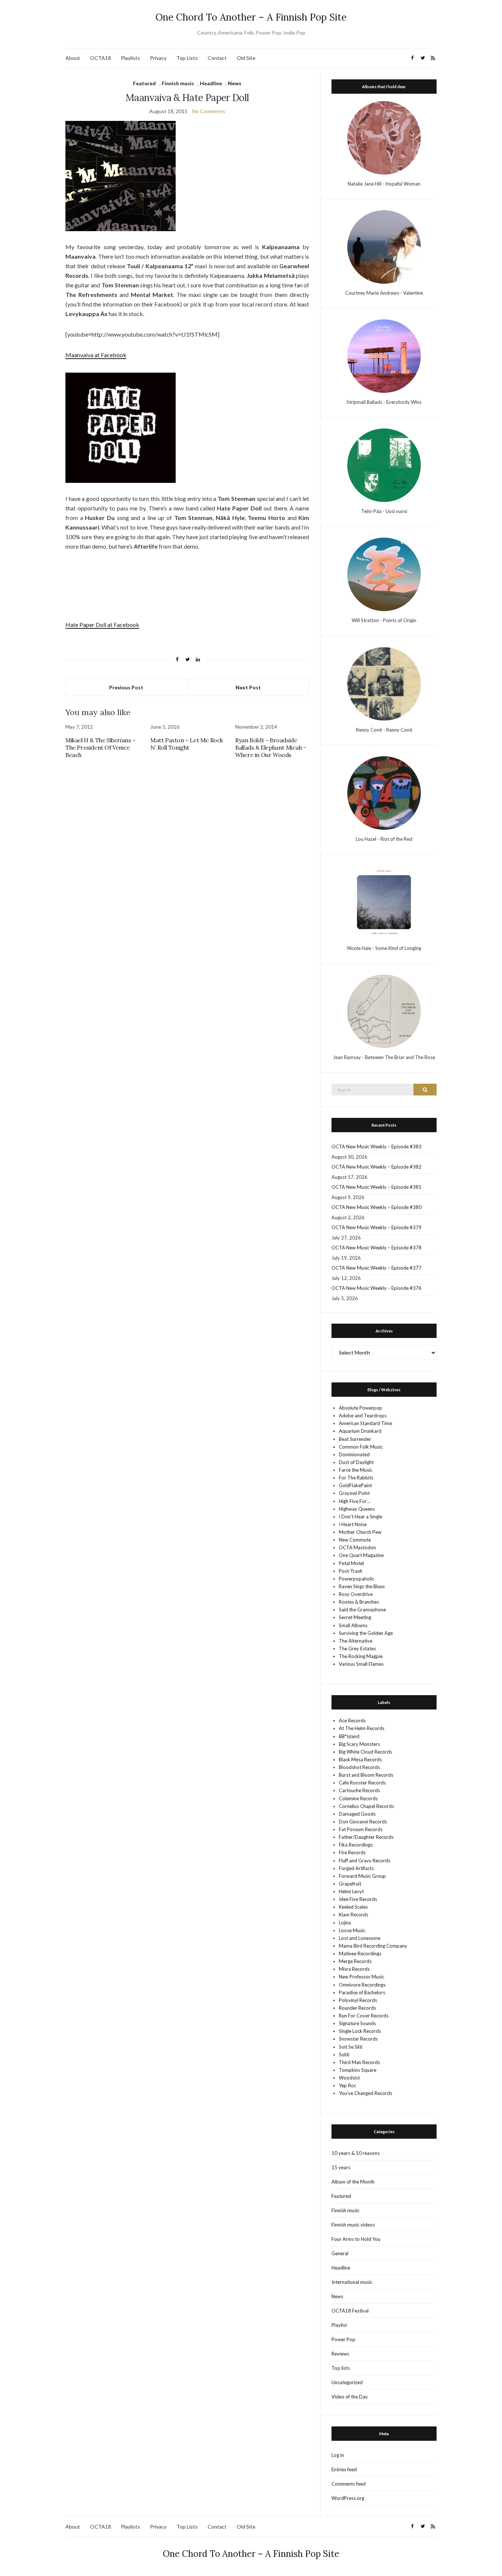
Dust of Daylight (356, 1462)
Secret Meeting (355, 1617)
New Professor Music (361, 1977)
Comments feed (349, 2484)
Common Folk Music (361, 1447)
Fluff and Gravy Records (365, 1861)
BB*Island (349, 1736)
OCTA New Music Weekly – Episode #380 (376, 1207)
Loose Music (352, 1930)
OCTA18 (101, 58)
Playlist (339, 2325)
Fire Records (352, 1852)
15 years (341, 2167)
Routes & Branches (359, 1602)
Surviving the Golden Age (366, 1633)
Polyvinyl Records (358, 2000)
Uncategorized (347, 2382)
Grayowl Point (354, 1493)
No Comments (209, 111)
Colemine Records (358, 1798)
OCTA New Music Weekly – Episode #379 (376, 1227)
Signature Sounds (357, 2023)
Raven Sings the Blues (362, 1586)
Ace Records (352, 1721)
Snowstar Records (358, 2039)
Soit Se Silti (351, 2047)
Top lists (341, 2368)
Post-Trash (351, 1571)
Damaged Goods (357, 1814)
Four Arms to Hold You (356, 2239)
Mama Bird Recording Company (373, 1946)
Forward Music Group (362, 1876)
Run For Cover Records (364, 2016)
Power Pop (343, 2339)
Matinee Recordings (360, 1953)
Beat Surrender (355, 1439)
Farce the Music (356, 1470)
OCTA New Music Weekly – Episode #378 (376, 1248)
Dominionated (354, 1454)
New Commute (355, 1540)
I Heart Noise (353, 1524)
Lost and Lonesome (360, 1938)
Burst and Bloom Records (366, 1775)
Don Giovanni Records (363, 1822)
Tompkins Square (358, 2070)
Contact (217, 58)
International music (352, 2282)
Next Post (248, 687)
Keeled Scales (353, 1907)
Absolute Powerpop (361, 1408)
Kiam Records (354, 1915)
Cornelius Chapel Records (366, 1806)
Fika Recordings (356, 1845)
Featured (144, 83)
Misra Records (354, 1969)
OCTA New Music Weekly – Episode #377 (376, 1268)
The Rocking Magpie (361, 1656)
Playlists (130, 58)
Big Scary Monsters (359, 1744)
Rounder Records (357, 2008)
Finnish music (178, 83)
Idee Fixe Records (358, 1899)
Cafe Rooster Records (362, 1783)
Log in (338, 2455)
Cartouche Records (359, 1790)
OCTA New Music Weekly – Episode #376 (376, 1288)
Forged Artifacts (356, 1868)
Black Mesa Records (360, 1759)
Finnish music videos (353, 2225)
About (73, 58)
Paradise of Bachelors (362, 1992)
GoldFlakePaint (355, 1485)
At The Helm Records (362, 1728)
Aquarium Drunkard (360, 1431)
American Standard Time (365, 1423)
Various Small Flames (361, 1664)
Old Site (246, 58)
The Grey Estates (357, 1648)
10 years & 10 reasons (356, 2153)
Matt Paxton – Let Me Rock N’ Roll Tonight (187, 744)
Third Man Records (359, 2062)
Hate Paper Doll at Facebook (102, 625)
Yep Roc (347, 2085)
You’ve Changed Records (365, 2093)
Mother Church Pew (360, 1532)
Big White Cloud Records (365, 1752)
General (340, 2253)
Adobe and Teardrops (363, 1416)
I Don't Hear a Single (361, 1517)
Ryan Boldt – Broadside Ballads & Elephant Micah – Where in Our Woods (271, 747)
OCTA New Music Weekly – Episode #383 (376, 1147)
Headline (211, 83)
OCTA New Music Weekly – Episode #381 (376, 1187)
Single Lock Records (360, 2031)
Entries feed (344, 2469)
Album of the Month (353, 2182)
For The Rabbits (356, 1478)
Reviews (340, 2354)
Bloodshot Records (359, 1767)
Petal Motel (351, 1563)
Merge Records (355, 1961)
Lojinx (345, 1923)
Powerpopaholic (356, 1579)
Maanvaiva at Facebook (96, 355)
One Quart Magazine (361, 1555)
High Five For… (354, 1501)
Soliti (344, 2055)
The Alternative (356, 1641)
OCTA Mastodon (357, 1547)
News (235, 83)
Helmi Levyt (351, 1891)
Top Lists (187, 58)
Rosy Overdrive (356, 1594)
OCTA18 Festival (350, 2311)
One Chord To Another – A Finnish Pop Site (251, 17)
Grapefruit (350, 1884)
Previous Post (126, 687)
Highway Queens (357, 1509)
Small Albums (353, 1625)
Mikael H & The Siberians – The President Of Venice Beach (101, 747)
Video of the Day (350, 2397)
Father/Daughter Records (366, 1837)
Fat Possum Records (361, 1829)
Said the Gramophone (362, 1610)
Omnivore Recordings (362, 1985)
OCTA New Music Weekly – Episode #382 (376, 1167)
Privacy (158, 58)
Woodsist (349, 2078)
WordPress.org (348, 2498)
